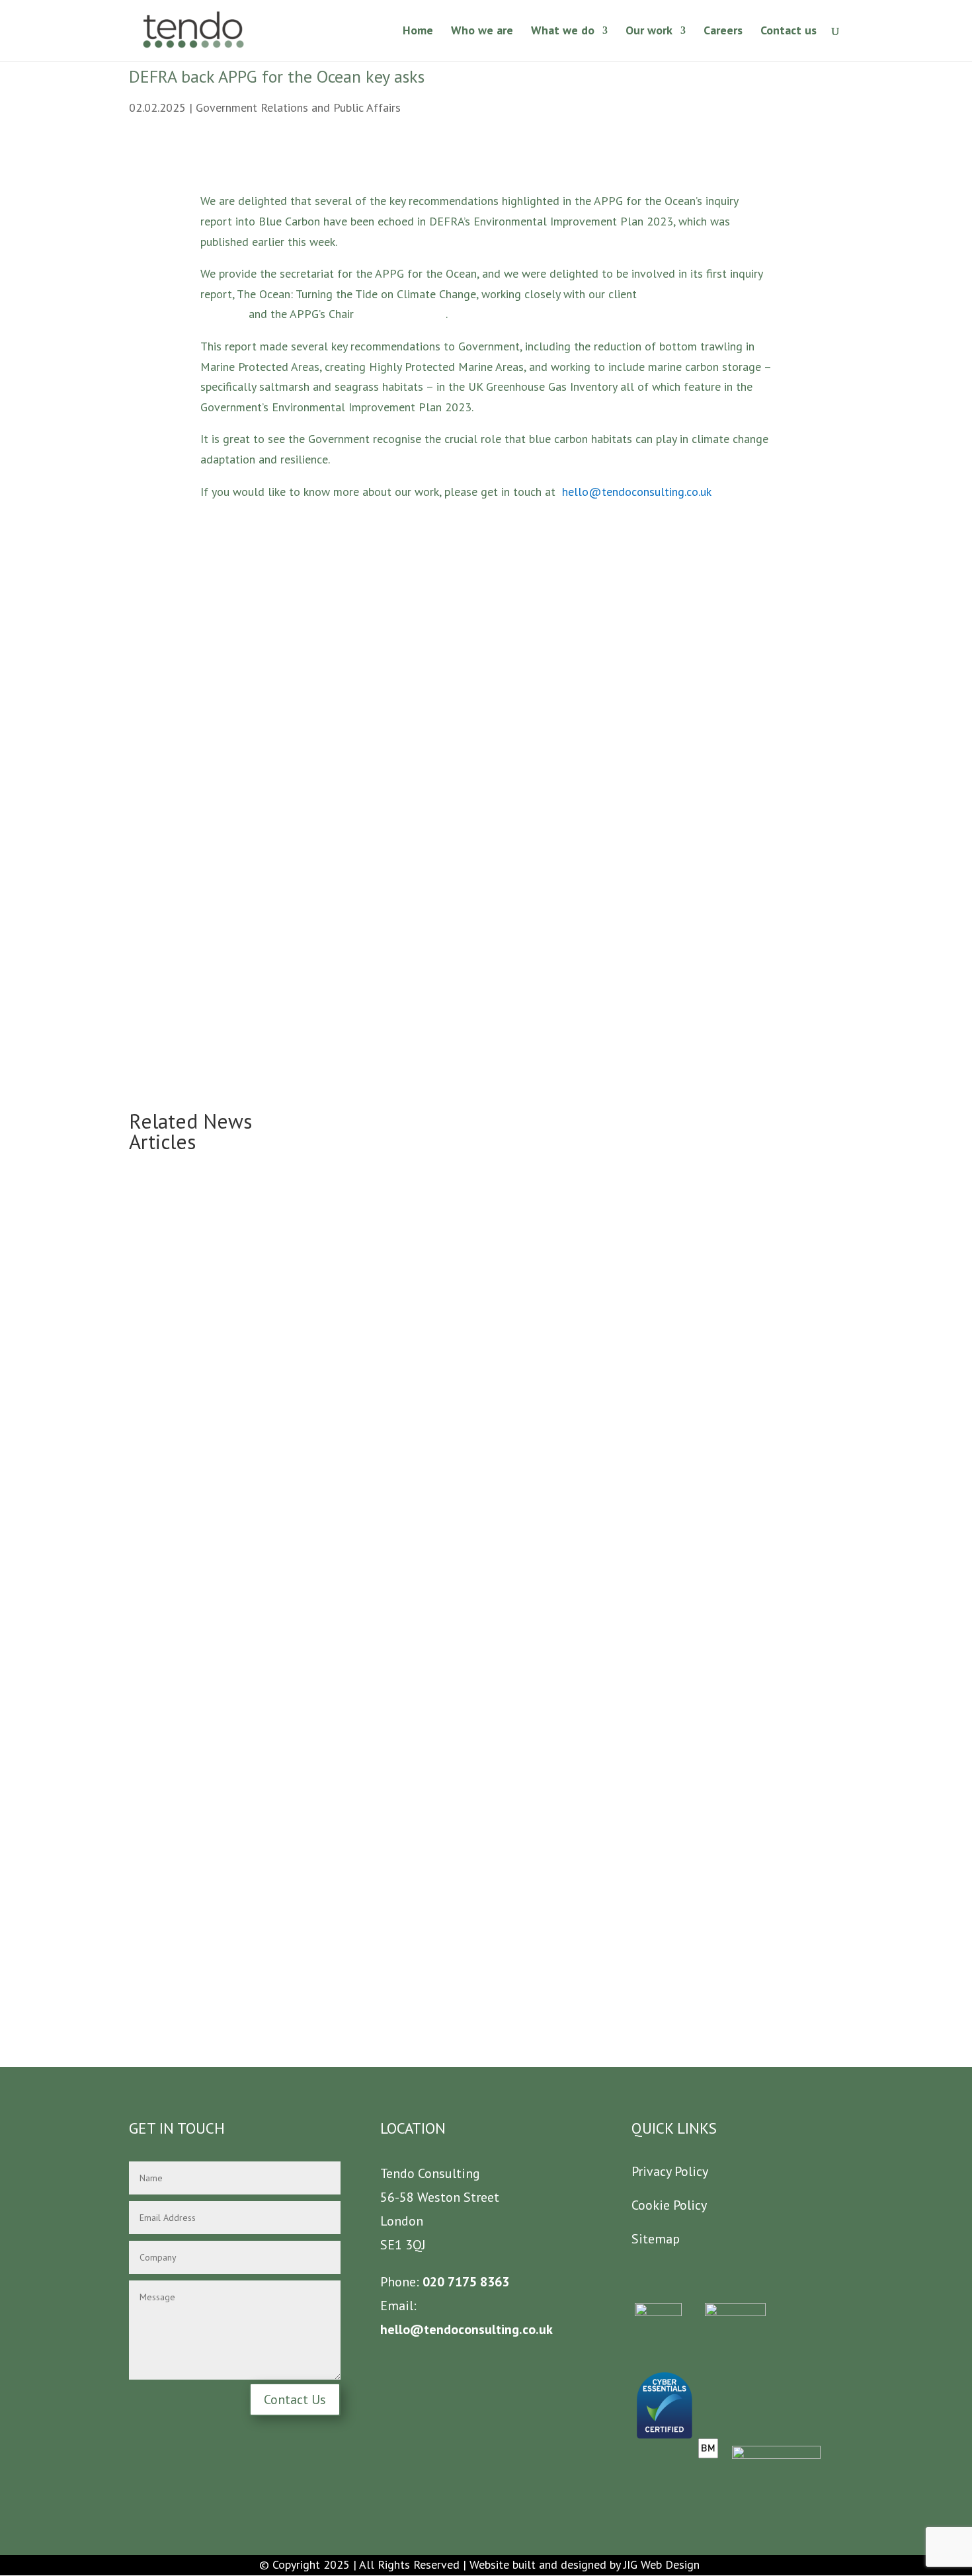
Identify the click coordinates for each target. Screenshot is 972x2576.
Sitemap (656, 2239)
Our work (649, 32)
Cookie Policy (669, 2205)
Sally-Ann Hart (395, 314)
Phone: (400, 2282)
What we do (563, 32)
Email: (398, 2306)
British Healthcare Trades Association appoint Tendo (463, 1468)
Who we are (482, 32)
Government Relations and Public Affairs (298, 107)
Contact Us (295, 2399)
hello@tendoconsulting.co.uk (637, 492)
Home (418, 32)
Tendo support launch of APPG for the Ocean (445, 1919)
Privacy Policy (670, 2171)
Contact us (789, 32)
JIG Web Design (662, 2564)
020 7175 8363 (464, 2282)
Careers (723, 32)
